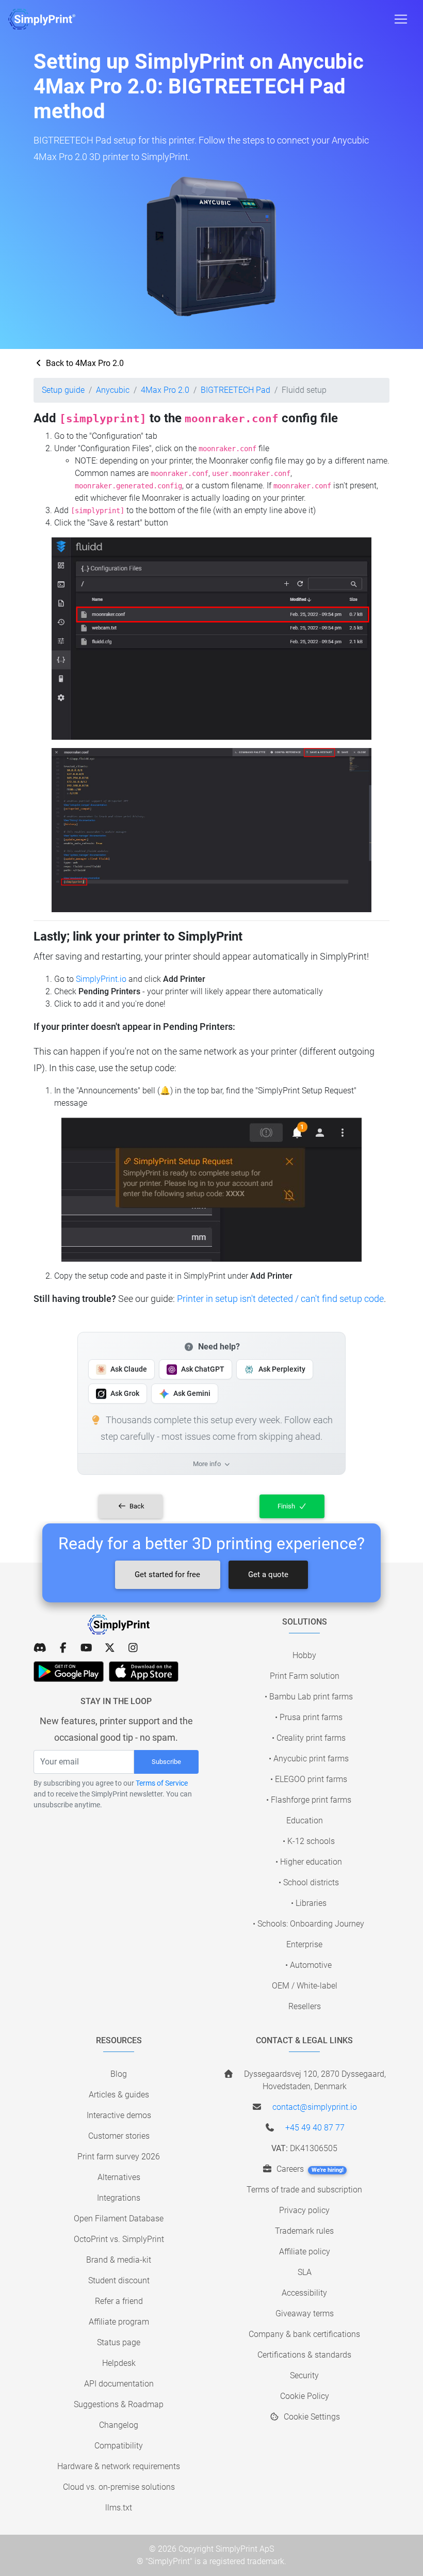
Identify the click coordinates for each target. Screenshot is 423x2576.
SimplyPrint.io (101, 979)
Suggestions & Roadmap (119, 2404)
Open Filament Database (119, 2219)
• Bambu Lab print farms (309, 1697)
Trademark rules (304, 2231)
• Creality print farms (309, 1738)
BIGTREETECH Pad (235, 390)
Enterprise (304, 1944)
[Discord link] (40, 1648)
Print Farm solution (305, 1676)
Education (305, 1820)
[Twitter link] (110, 1648)
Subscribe (166, 1762)
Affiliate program (119, 2322)
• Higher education (309, 1862)
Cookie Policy (305, 2396)
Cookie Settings (311, 2417)
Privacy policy (304, 2210)
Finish (287, 1506)
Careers (309, 2169)
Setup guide (63, 390)
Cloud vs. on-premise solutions (119, 2487)
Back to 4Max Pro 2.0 (84, 363)
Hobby (304, 1655)
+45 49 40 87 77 (315, 2128)
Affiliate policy (305, 2252)
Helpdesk (119, 2363)
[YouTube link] (86, 1648)
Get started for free (167, 1575)
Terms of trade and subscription (304, 2190)
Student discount (119, 2280)
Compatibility (119, 2446)
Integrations (119, 2198)
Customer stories (119, 2136)
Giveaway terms (305, 2313)
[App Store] (144, 1672)
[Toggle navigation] (401, 19)
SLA (305, 2272)
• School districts (309, 1882)
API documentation (119, 2384)
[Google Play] (69, 1672)
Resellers (305, 2006)
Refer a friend (119, 2301)
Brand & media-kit (119, 2260)
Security (304, 2375)
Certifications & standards (304, 2355)
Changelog (119, 2425)
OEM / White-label (305, 1986)
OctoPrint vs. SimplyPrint (119, 2239)
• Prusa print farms (309, 1717)
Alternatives (119, 2177)
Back (136, 1506)
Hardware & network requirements (119, 2466)
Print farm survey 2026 (119, 2157)
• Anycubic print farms (309, 1759)
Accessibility (304, 2293)
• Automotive (308, 1965)
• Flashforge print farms (309, 1800)
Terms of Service (162, 1783)
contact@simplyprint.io (315, 2107)
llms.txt (119, 2508)
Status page (119, 2342)
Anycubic (113, 390)
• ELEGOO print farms (309, 1779)
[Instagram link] (133, 1648)
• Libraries (309, 1903)
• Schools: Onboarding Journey (308, 1924)
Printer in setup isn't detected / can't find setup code (280, 1299)
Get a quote (268, 1575)
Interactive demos (119, 2115)
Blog (119, 2074)
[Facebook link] (63, 1648)
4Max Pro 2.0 (165, 390)
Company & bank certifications (304, 2334)
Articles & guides (119, 2095)
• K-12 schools (309, 1841)
